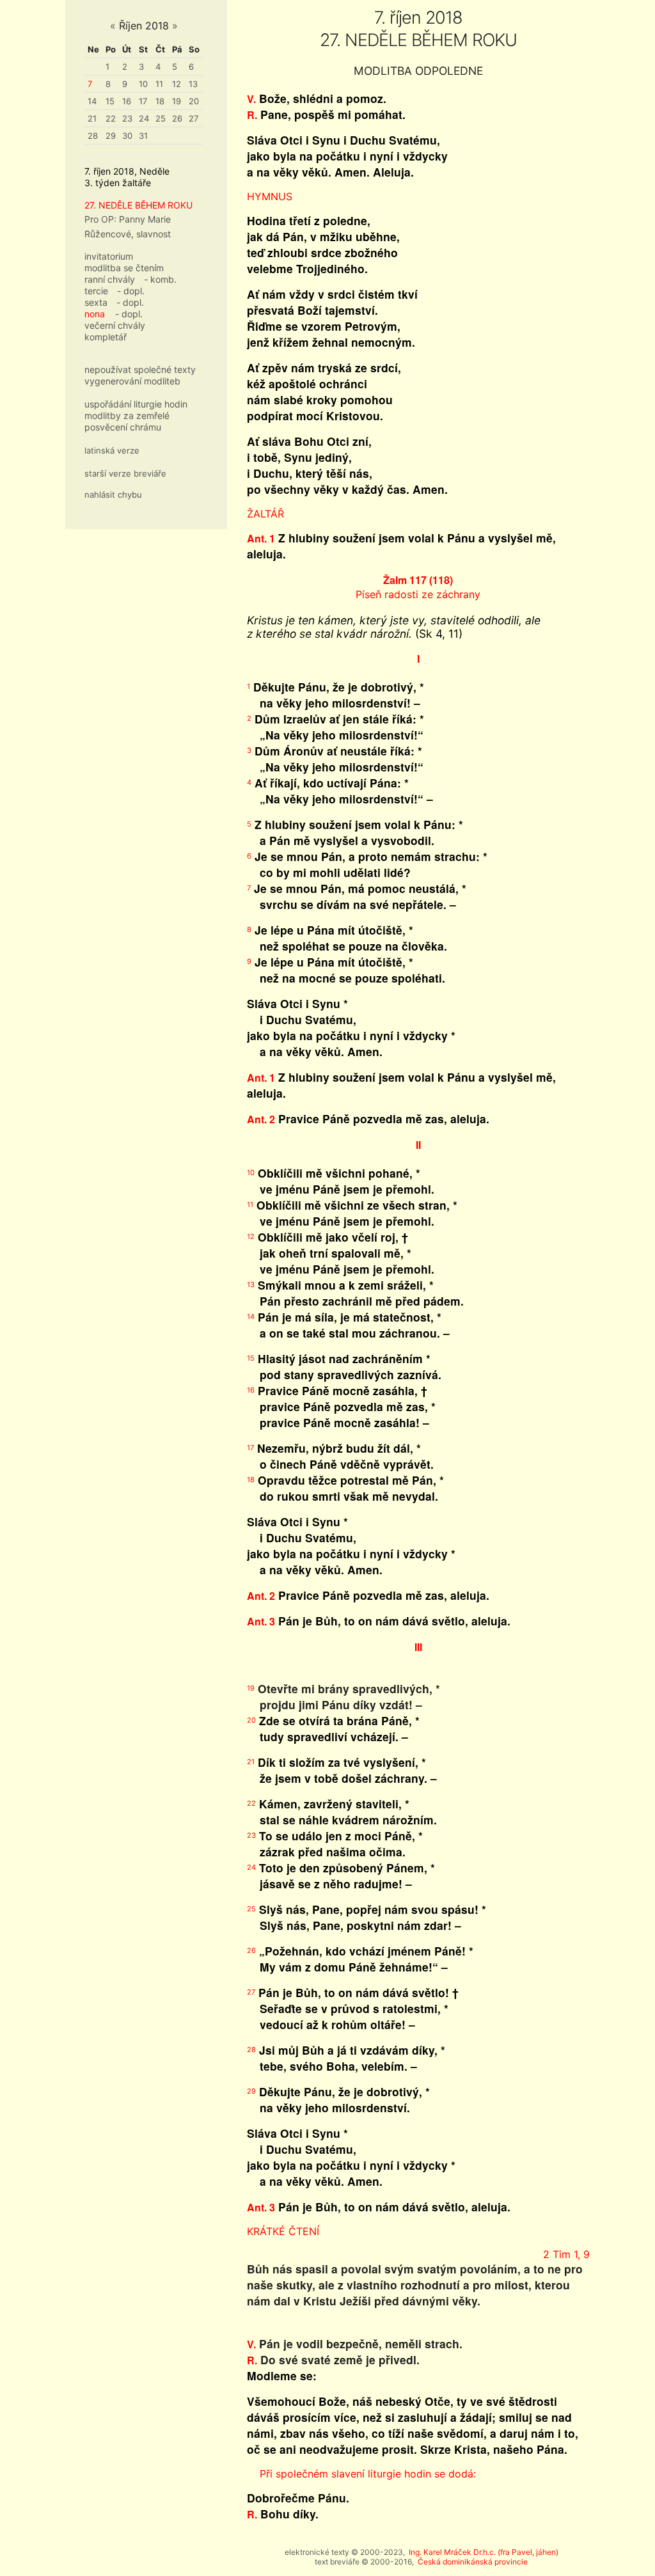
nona (95, 314)
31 (143, 136)
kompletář (106, 337)
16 (127, 101)
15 (110, 101)
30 (127, 136)
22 (111, 118)
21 (92, 118)
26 (177, 118)
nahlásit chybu (113, 494)
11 (159, 84)
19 (177, 101)
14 (92, 101)
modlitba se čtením (124, 268)
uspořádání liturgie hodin (136, 404)
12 (177, 84)
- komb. (160, 279)
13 (193, 84)
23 (127, 118)
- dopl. (131, 291)
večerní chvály (115, 325)
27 (193, 118)
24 (144, 118)
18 (160, 101)
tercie (96, 291)
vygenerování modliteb (132, 381)
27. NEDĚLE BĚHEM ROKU (138, 205)
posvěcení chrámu (123, 427)
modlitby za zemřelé (127, 415)
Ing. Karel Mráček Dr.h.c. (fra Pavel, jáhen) (484, 2552)
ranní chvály (110, 279)
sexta (96, 302)
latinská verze (112, 450)
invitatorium (109, 256)
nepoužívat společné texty (140, 369)
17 (143, 101)
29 (111, 136)
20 (194, 101)
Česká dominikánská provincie (473, 2562)
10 (143, 84)
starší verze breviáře (125, 473)
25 (161, 118)
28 (93, 136)
